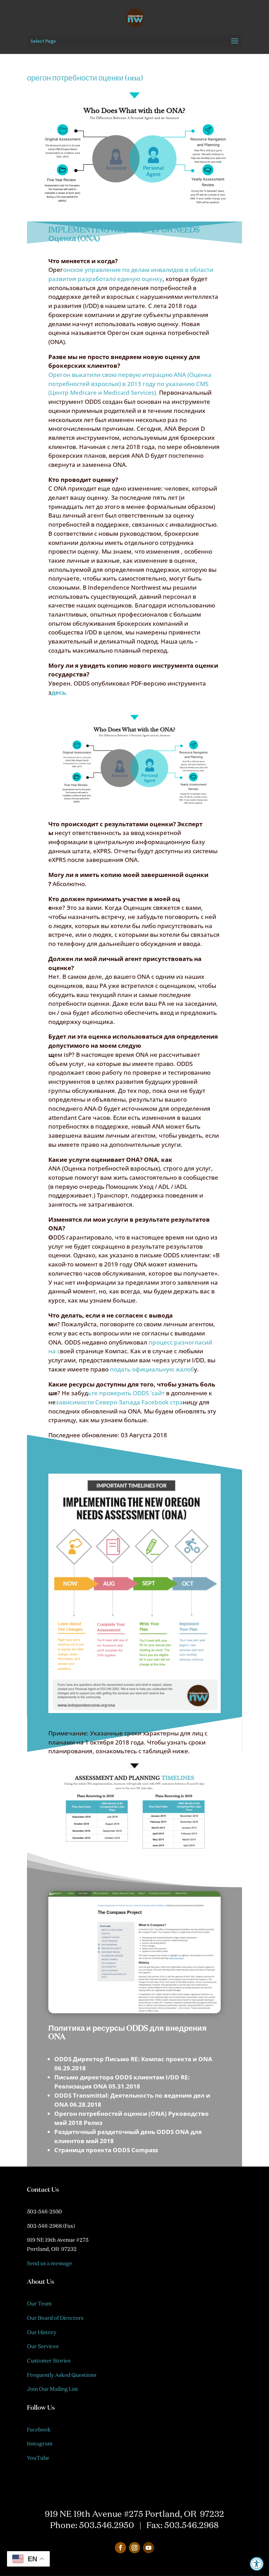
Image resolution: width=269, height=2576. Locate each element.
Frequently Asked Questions (62, 2375)
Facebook (39, 2430)
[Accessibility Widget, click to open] (257, 2564)
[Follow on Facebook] (120, 2548)
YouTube (38, 2458)
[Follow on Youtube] (149, 2548)
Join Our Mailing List (53, 2389)
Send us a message (50, 2263)
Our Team (39, 2304)
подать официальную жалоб (151, 1369)
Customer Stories (49, 2361)
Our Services (43, 2346)
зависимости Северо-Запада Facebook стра (119, 1402)
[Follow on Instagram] (134, 2548)
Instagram (40, 2444)
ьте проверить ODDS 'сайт (127, 1393)
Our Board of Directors (55, 2318)
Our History (42, 2332)
